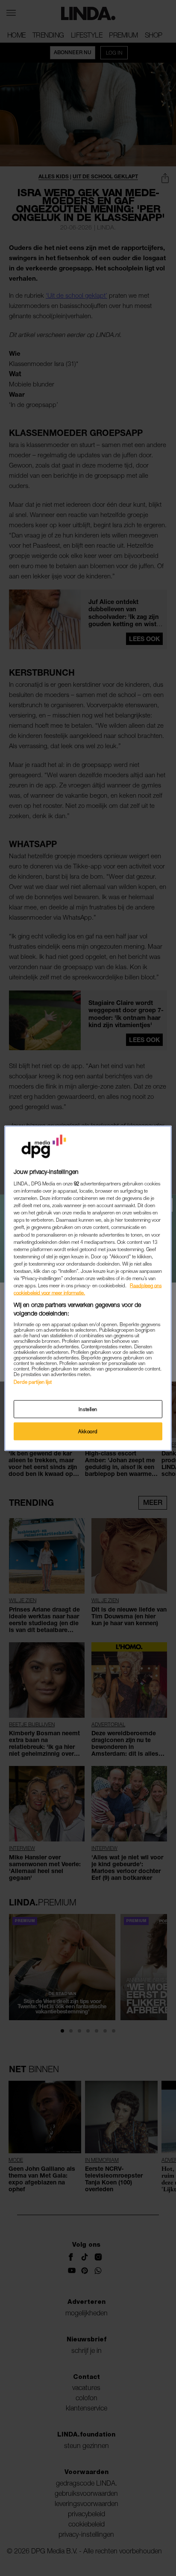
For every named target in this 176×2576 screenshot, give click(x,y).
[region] (88, 1288)
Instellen (88, 1409)
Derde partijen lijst (33, 1382)
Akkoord (88, 1431)
